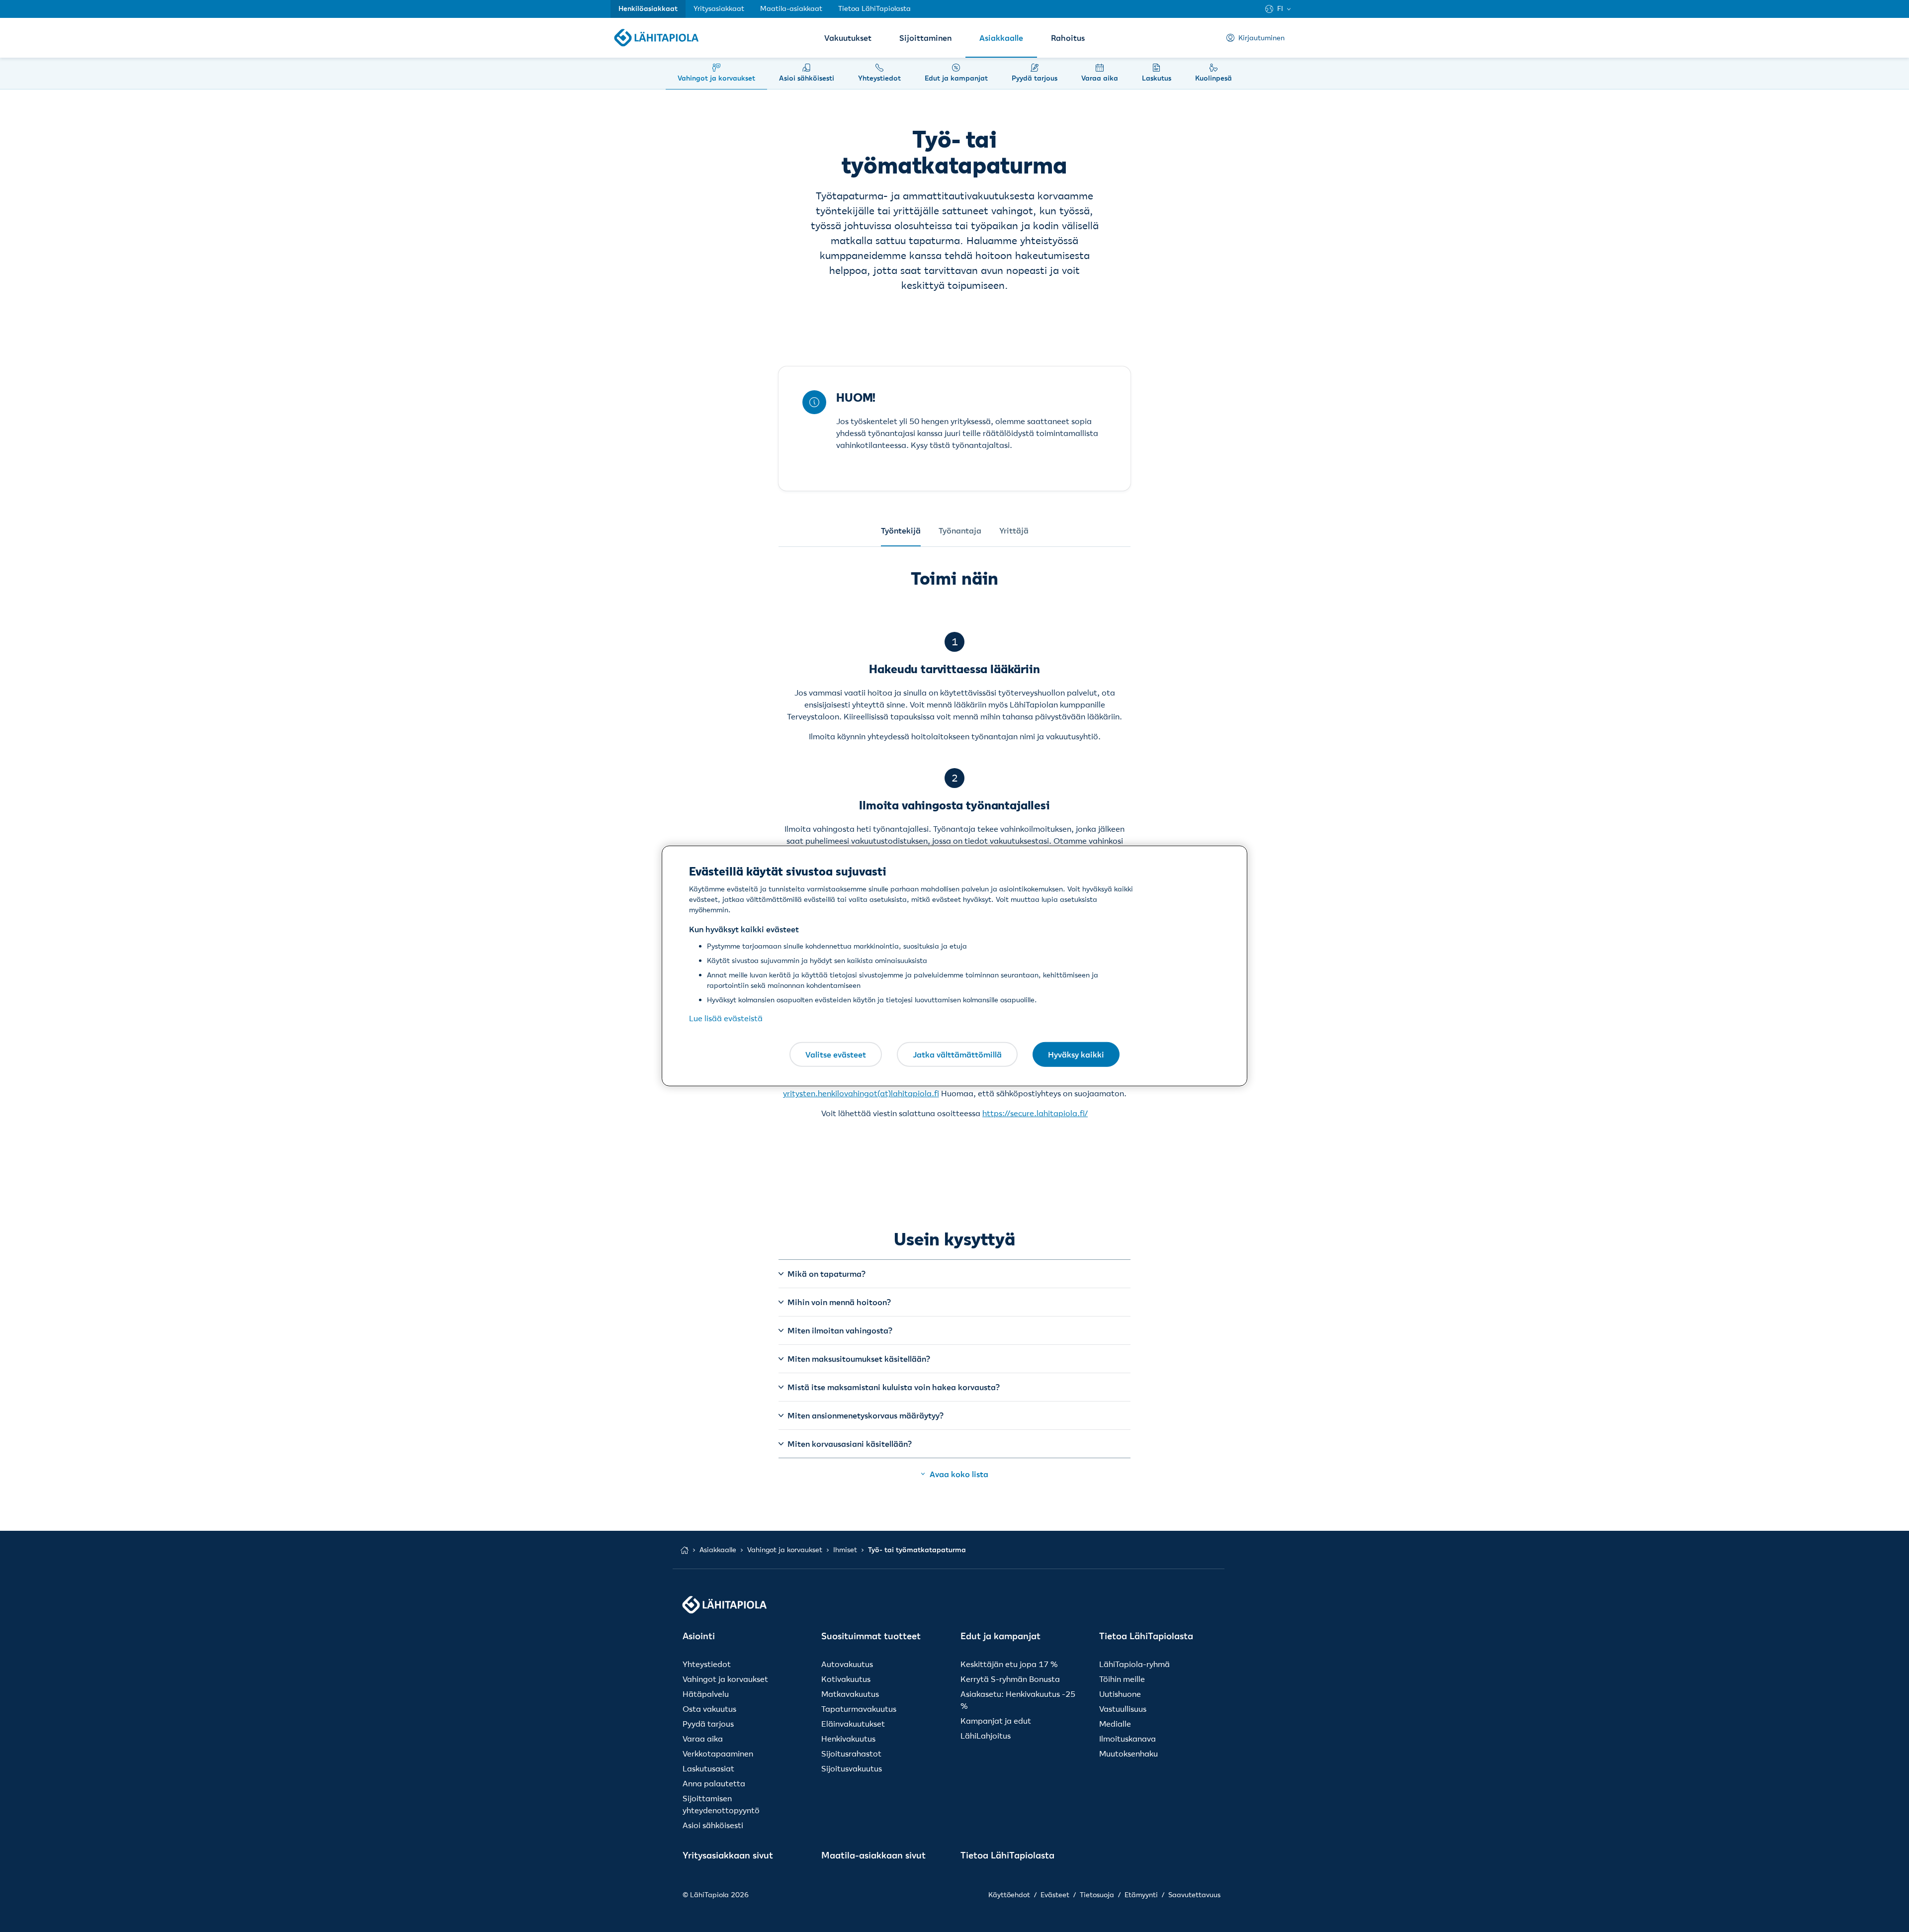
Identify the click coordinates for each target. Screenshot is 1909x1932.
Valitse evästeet (836, 1054)
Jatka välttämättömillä (957, 1054)
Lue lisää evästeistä (726, 1018)
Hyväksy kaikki (1076, 1054)
